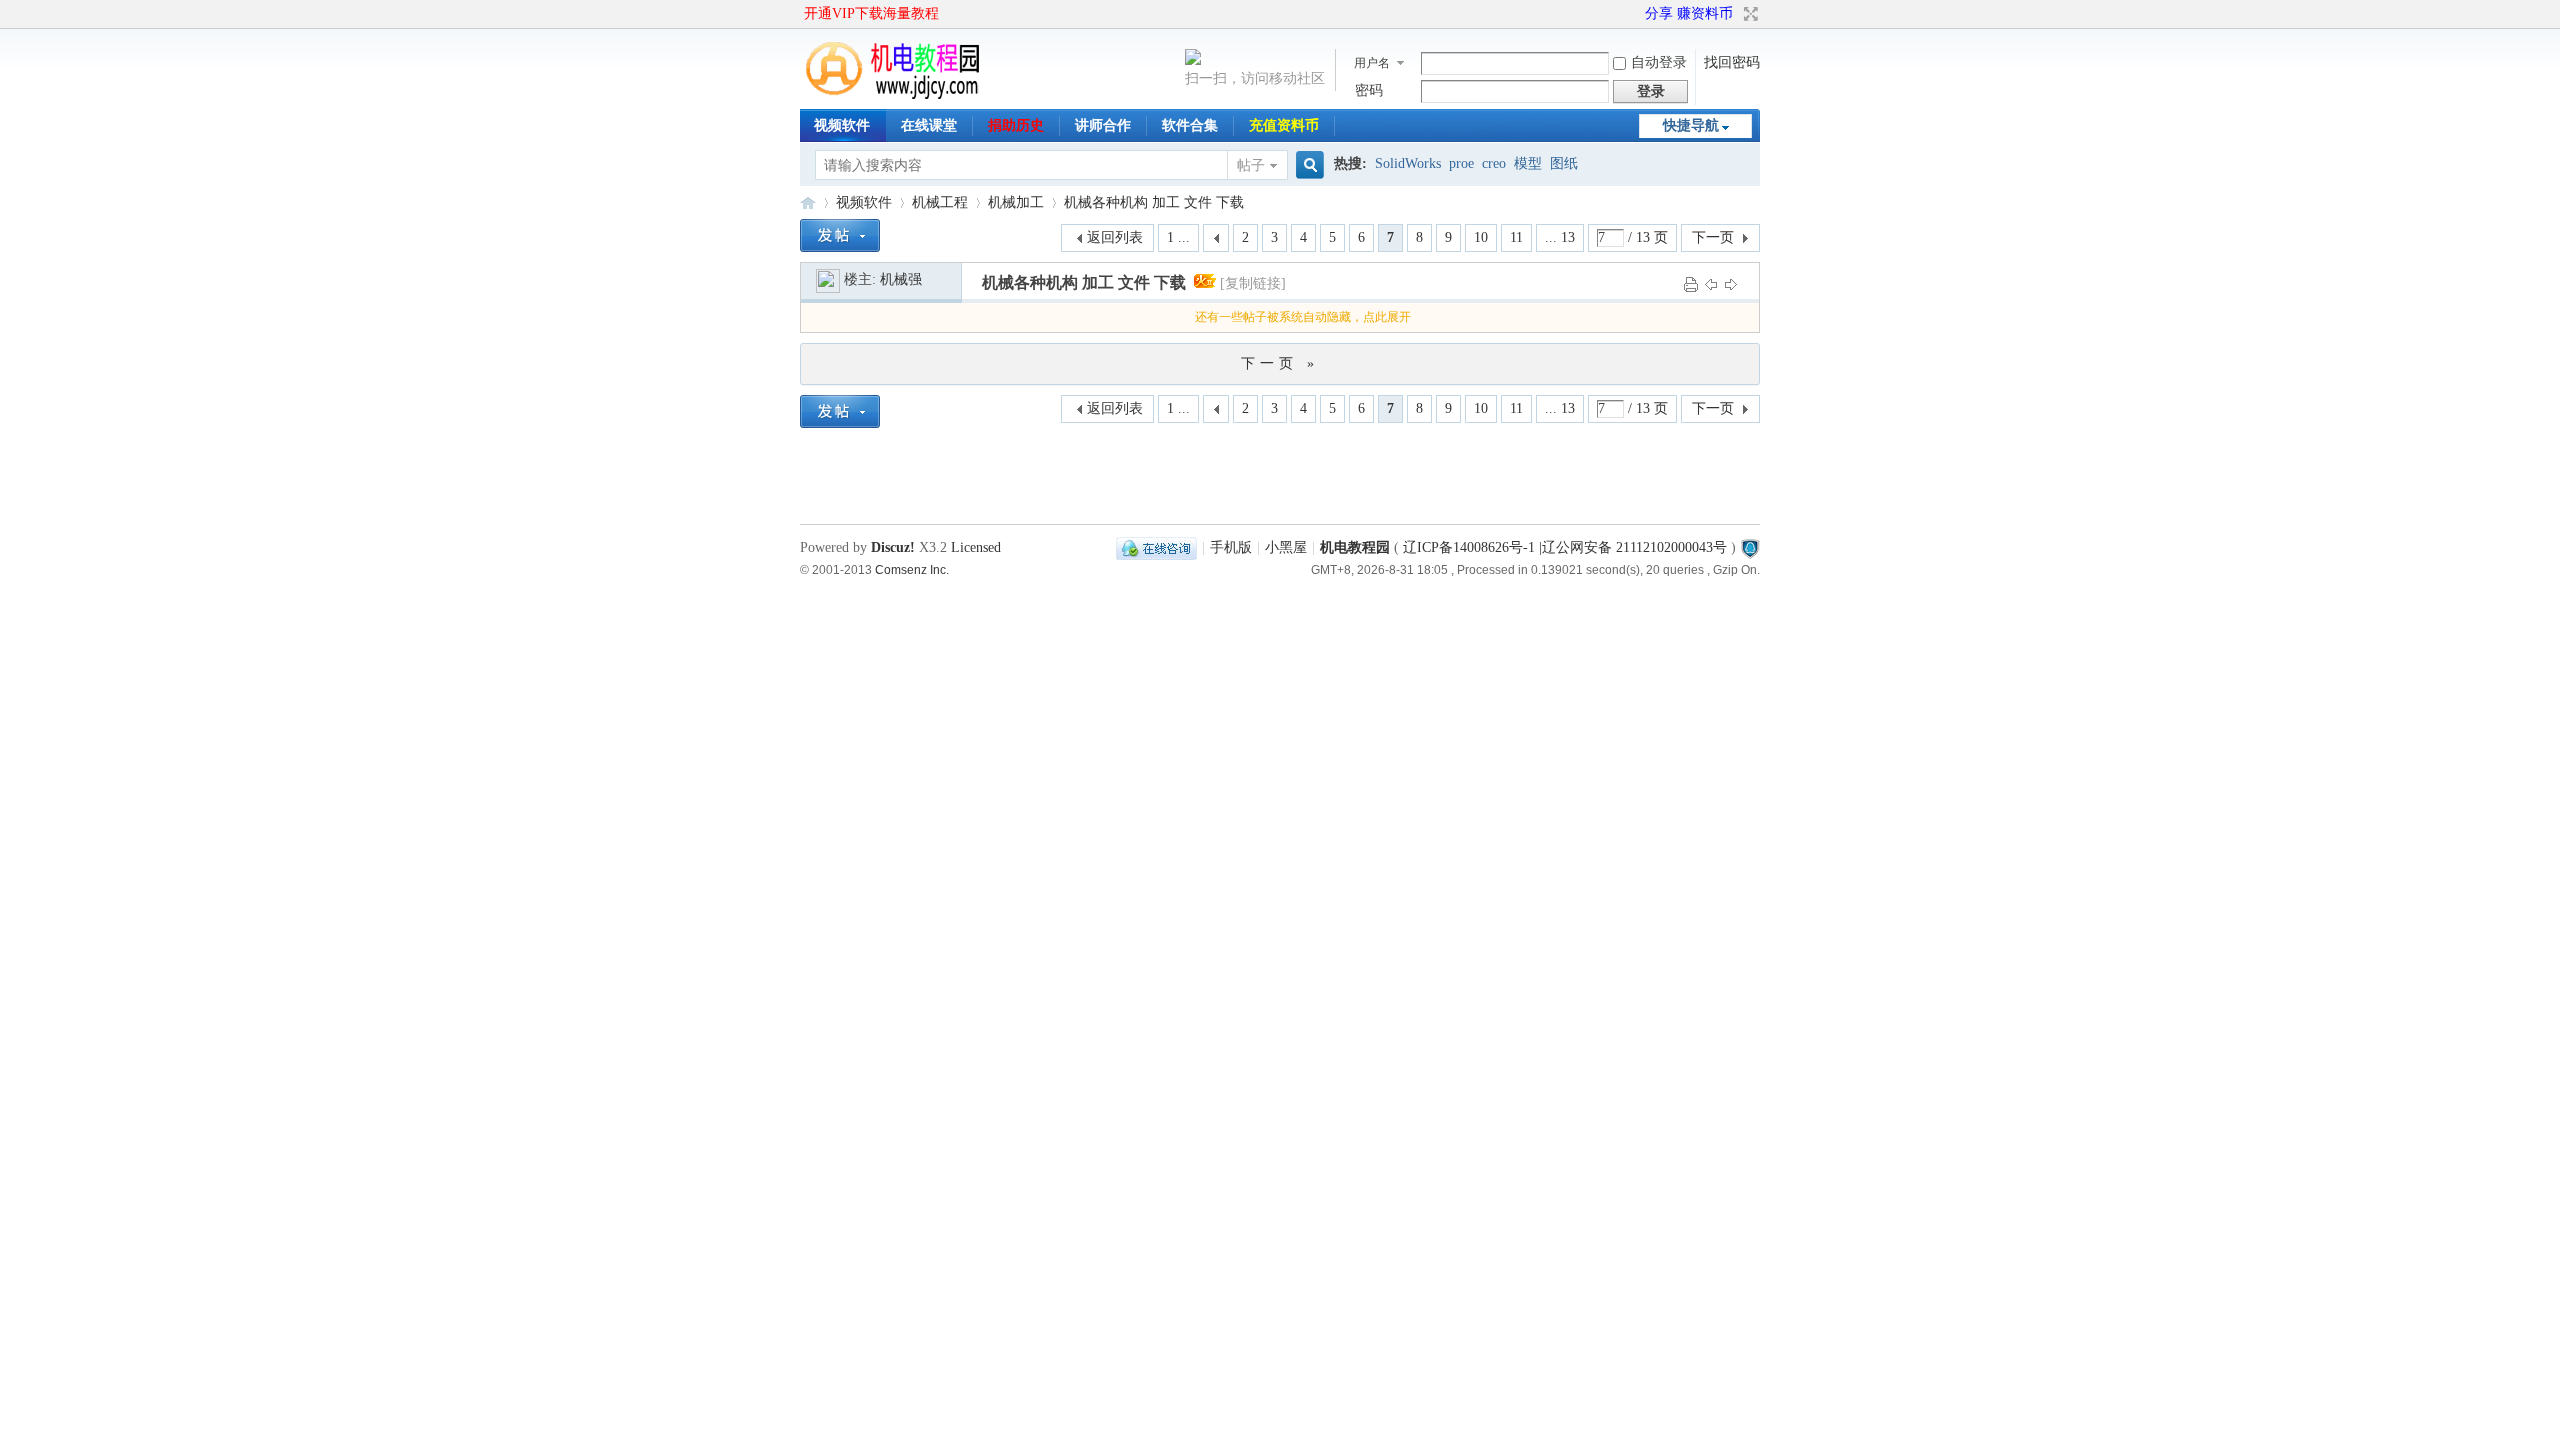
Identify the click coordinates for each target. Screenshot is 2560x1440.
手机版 (1231, 547)
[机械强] (828, 279)
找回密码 (1732, 62)
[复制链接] (1253, 283)
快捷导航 (1691, 125)
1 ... (1178, 237)
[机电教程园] (894, 94)
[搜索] (1307, 165)
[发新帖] (840, 235)
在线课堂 (929, 125)
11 (1516, 237)
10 (1481, 237)
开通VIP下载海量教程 (871, 13)
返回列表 (1115, 237)
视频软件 (842, 125)
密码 (1369, 90)
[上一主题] (1711, 283)
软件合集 (1190, 125)
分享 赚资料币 (1689, 13)
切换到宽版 (1748, 14)
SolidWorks (1408, 163)
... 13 (1560, 237)
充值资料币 (1284, 125)
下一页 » (1280, 363)
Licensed (976, 547)
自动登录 (1659, 62)
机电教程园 (808, 202)
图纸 (1564, 163)
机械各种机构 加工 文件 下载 (1154, 202)
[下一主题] (1731, 283)
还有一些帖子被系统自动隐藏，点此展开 (1303, 317)
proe (1461, 163)
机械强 (901, 279)
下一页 (1713, 237)
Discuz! (893, 547)
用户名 (1372, 63)
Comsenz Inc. (912, 569)
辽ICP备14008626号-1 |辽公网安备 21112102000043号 (1565, 547)
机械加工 (1016, 202)
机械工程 (940, 202)
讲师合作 (1103, 125)
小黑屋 (1286, 547)
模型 (1528, 163)
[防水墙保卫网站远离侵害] (1750, 547)
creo (1494, 163)
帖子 (1251, 165)
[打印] (1691, 283)
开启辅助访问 (1636, 14)
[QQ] (1156, 547)
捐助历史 (1016, 125)
